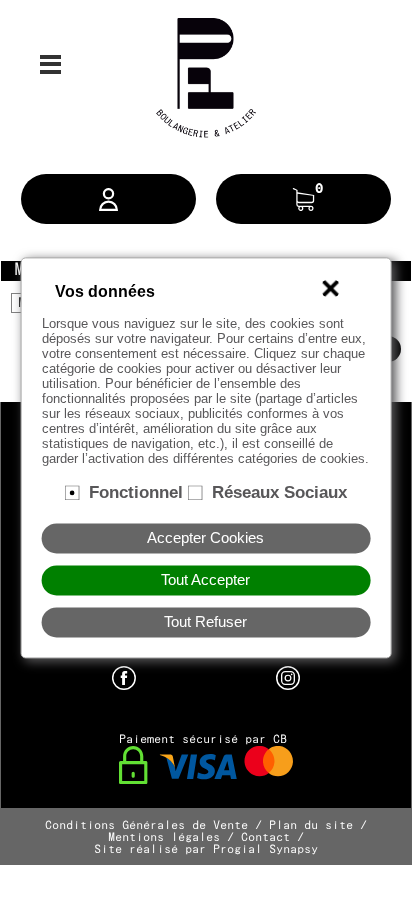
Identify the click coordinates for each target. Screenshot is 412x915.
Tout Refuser (205, 622)
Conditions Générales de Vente (146, 826)
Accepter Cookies (205, 538)
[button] (108, 199)
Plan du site (311, 826)
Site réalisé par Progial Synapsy (206, 850)
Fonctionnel (136, 492)
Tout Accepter (205, 580)
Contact (265, 838)
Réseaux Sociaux (279, 492)
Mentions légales (164, 838)
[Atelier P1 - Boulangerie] (206, 75)
